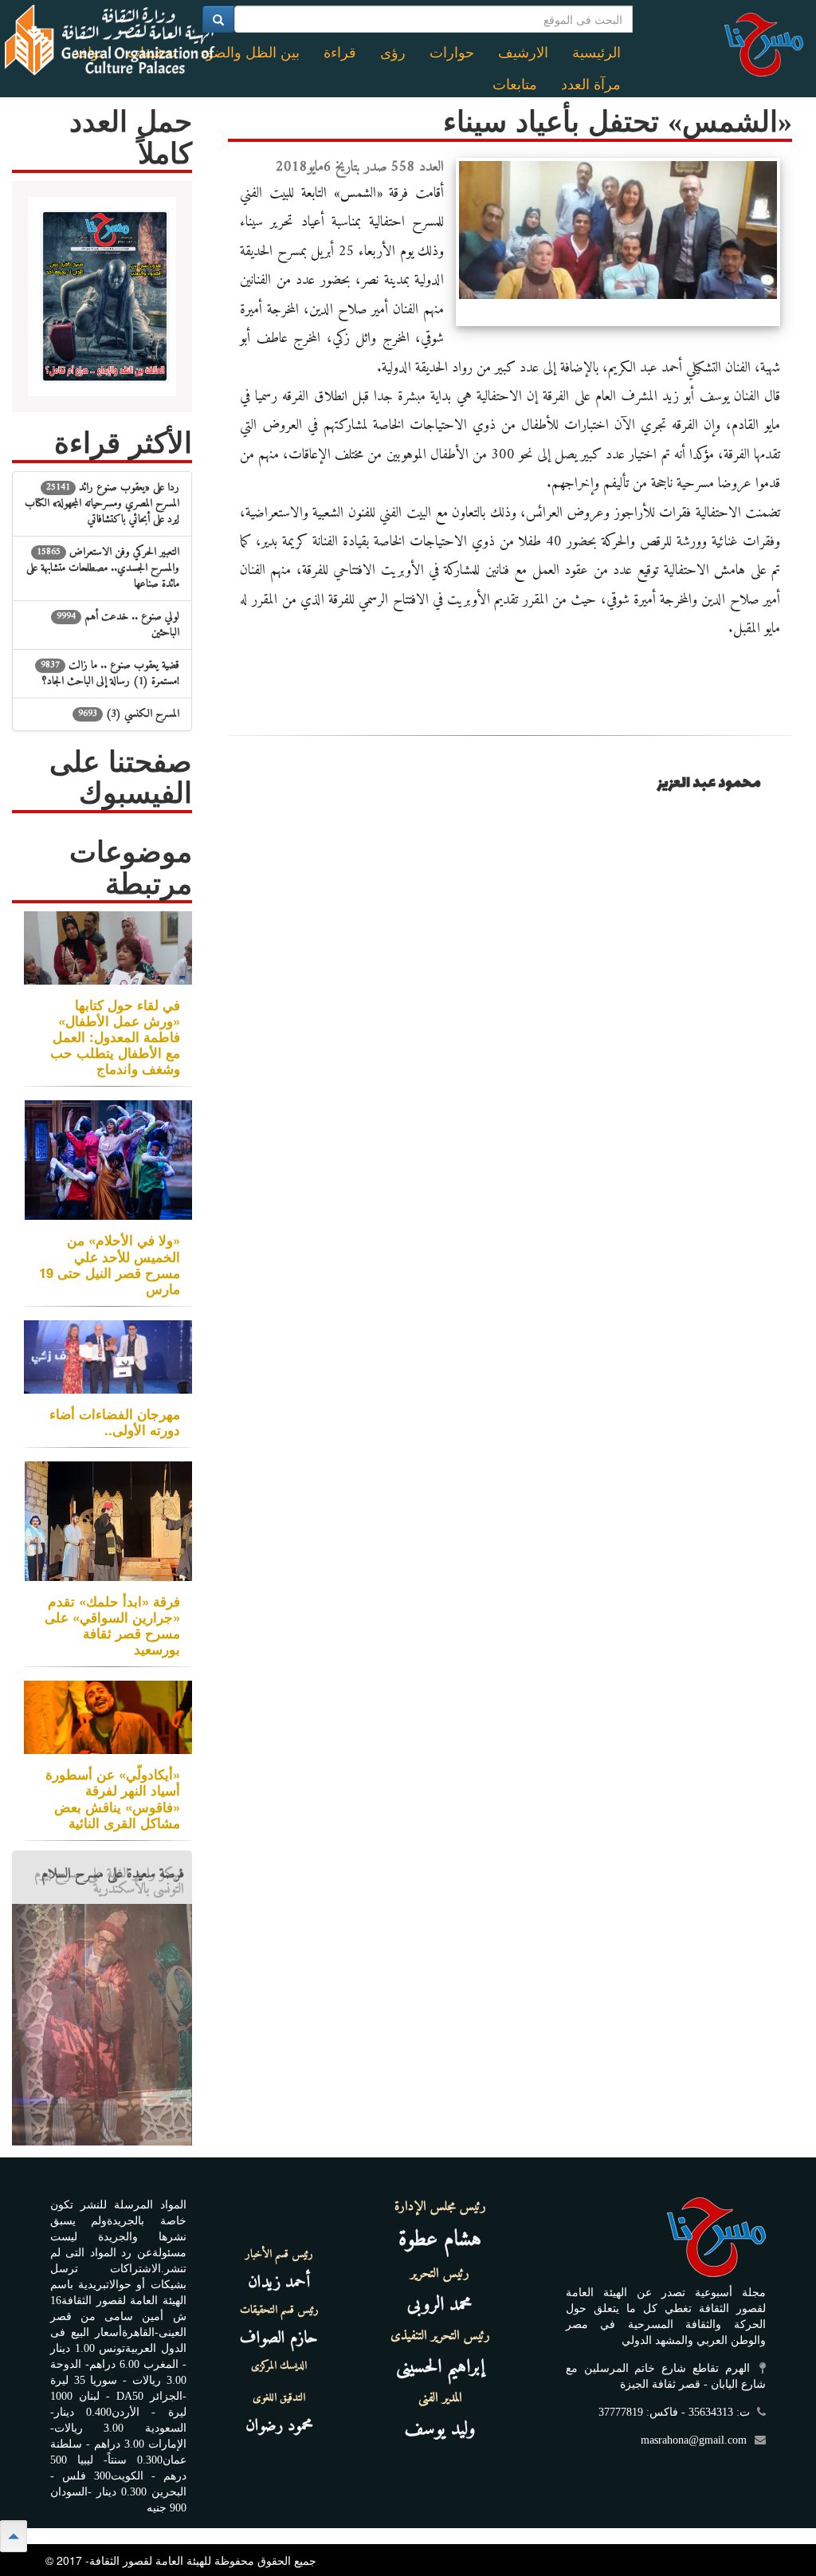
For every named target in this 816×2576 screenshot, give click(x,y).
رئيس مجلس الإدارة (440, 2207)
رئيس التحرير (440, 2274)
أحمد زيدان (279, 2282)
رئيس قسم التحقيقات (279, 2311)
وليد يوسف (440, 2429)
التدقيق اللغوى (279, 2398)
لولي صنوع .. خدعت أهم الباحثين (118, 625)
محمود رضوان (279, 2426)
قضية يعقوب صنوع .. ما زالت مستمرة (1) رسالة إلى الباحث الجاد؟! (110, 673)
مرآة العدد (591, 85)
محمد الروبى (440, 2305)
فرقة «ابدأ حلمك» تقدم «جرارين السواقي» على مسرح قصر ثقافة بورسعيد (112, 1625)
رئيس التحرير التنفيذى (440, 2336)
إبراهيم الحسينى (440, 2367)
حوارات (452, 53)
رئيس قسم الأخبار (279, 2255)
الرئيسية (596, 53)
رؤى (393, 53)
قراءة (340, 53)
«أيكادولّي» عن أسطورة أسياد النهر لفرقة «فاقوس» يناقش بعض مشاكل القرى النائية (113, 1798)
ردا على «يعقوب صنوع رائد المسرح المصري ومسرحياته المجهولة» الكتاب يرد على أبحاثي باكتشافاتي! (102, 503)
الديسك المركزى (279, 2366)
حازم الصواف (279, 2338)
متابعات (515, 85)
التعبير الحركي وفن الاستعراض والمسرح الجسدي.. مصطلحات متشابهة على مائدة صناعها (103, 568)
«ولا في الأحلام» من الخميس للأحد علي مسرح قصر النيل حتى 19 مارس (110, 1264)
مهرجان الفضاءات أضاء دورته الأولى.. (115, 1422)
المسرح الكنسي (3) (129, 714)
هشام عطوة (440, 2240)
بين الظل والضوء (250, 53)
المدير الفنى (440, 2398)
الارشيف (523, 53)
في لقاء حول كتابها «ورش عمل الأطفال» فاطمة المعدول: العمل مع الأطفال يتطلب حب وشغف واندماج (115, 1037)
